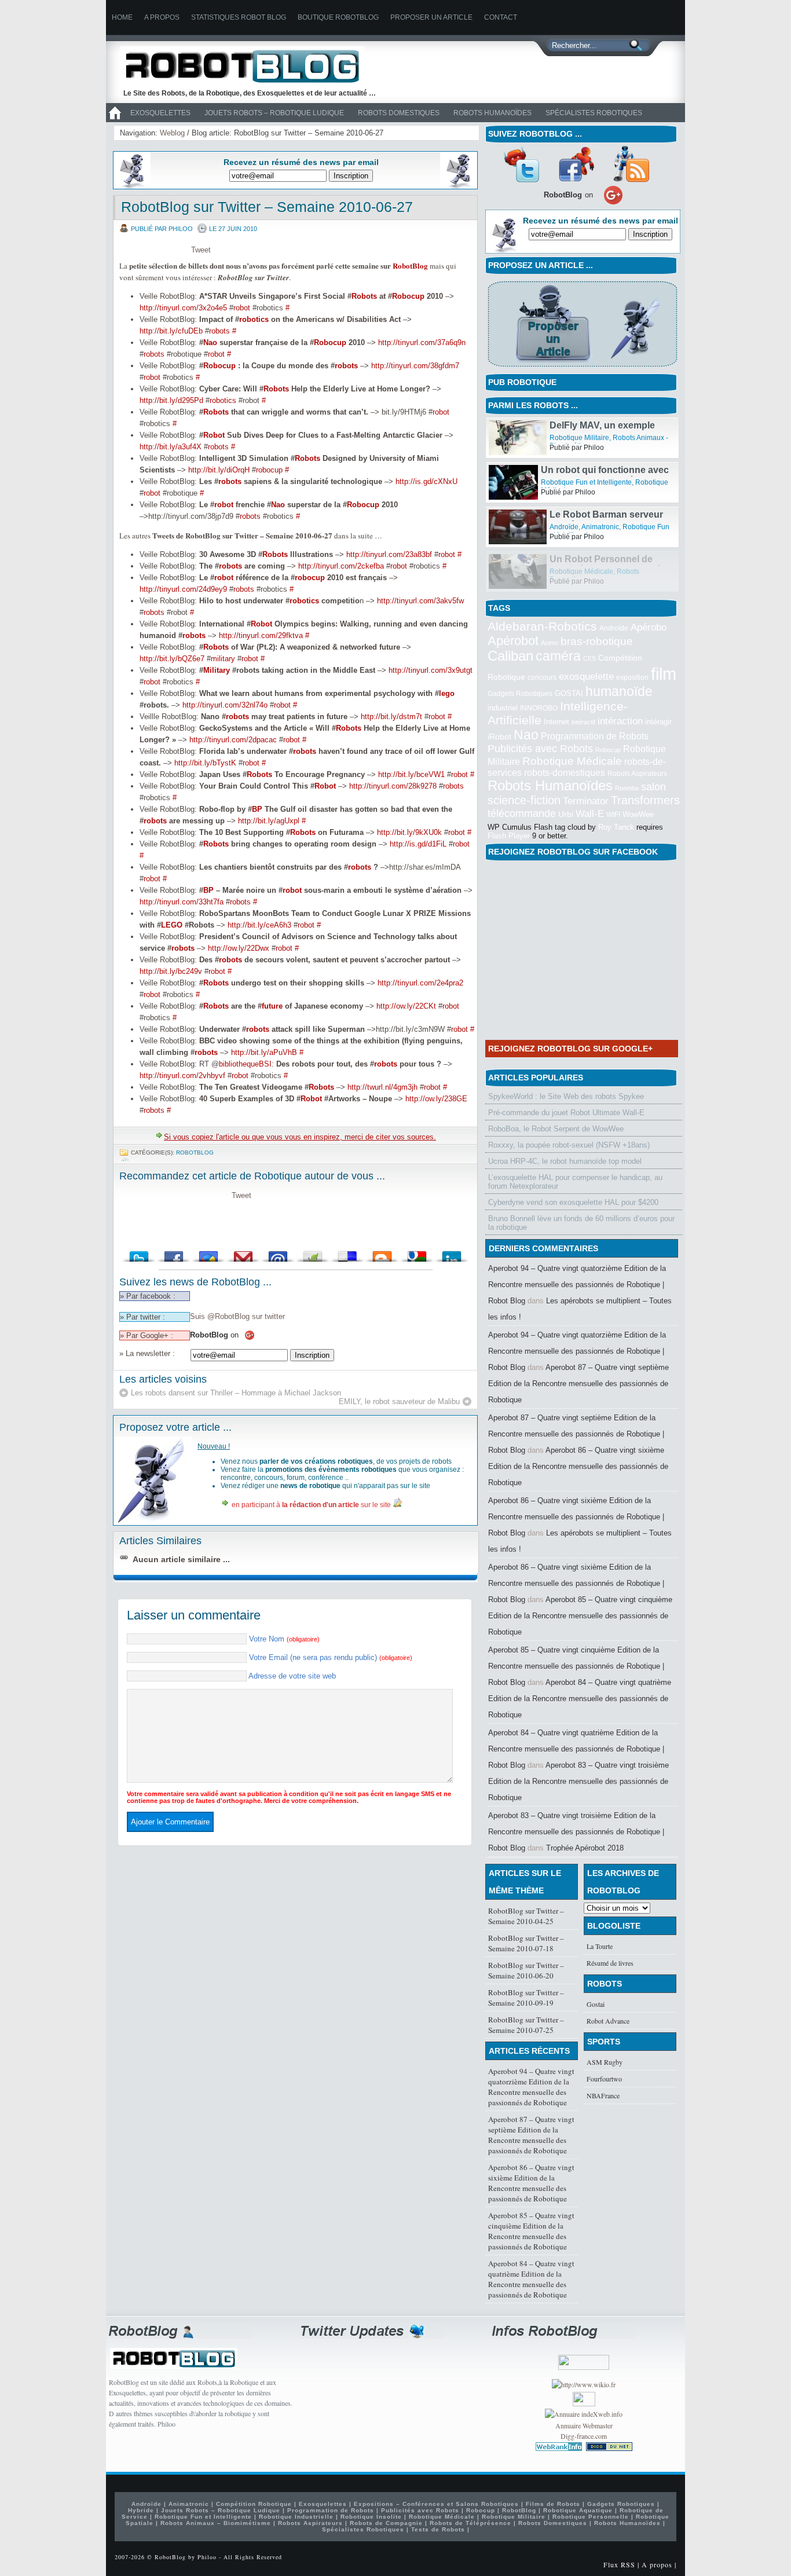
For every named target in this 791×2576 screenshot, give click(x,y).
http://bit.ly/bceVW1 (411, 774)
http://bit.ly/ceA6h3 (259, 925)
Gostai (596, 2004)
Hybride (141, 2510)
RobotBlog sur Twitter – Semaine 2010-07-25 (526, 2025)
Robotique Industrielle (296, 2517)
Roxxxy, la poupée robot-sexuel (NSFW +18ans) (569, 1145)
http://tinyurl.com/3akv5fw (420, 601)
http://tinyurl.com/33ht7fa (182, 902)
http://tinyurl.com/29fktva (261, 635)
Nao (210, 342)
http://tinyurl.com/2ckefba (341, 566)
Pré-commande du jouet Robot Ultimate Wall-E (566, 1113)
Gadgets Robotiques (520, 694)
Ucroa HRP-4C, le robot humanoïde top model (565, 1161)
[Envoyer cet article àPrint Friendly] (313, 1253)
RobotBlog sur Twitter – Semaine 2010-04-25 (526, 1916)
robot (242, 308)
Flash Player (509, 836)
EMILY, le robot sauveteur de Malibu (399, 1401)
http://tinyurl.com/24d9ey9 (183, 589)
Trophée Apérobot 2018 (585, 1848)
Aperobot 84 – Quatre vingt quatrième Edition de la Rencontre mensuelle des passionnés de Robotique (580, 1699)
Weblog (172, 133)
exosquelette (586, 676)
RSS (631, 164)
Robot (214, 435)
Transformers (645, 800)
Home (122, 17)
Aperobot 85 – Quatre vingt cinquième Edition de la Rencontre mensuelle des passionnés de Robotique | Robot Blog (576, 1666)
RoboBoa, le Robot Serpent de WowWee (556, 1129)
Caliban (510, 656)
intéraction (620, 721)
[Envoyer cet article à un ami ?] (278, 1253)
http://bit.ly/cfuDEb (171, 331)
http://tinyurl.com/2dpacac (233, 740)
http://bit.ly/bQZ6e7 (172, 659)
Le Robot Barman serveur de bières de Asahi (606, 564)
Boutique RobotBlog (338, 17)
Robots (364, 296)
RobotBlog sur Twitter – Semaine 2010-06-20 (526, 1970)
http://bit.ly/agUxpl (269, 821)
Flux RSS (619, 2564)
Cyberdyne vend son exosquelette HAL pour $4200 (573, 1202)
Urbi (566, 814)
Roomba (627, 788)
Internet (556, 722)
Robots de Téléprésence (470, 2523)
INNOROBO (539, 708)
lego (447, 693)
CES (589, 658)
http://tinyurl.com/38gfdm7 (415, 366)
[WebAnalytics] (584, 2403)
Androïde (564, 571)
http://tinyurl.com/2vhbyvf (182, 1076)
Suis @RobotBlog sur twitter (237, 1316)
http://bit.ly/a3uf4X (171, 447)
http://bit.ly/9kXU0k (409, 832)
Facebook (576, 164)
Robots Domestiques (399, 113)
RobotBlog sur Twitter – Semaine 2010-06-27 (267, 207)
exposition (632, 677)
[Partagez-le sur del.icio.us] (347, 1253)
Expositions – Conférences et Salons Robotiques (436, 2504)
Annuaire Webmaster (584, 2425)
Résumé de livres (610, 1963)
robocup (269, 470)
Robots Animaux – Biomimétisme (216, 2523)
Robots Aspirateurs (637, 774)
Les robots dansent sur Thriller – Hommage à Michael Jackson (236, 1393)
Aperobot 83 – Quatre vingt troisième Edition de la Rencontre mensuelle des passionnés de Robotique (578, 1781)
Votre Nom (284, 1639)
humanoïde (619, 691)
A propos (162, 17)
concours (542, 677)
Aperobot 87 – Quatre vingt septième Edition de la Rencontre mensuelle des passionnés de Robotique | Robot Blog (576, 1434)
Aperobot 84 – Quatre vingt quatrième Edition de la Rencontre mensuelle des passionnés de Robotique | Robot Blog (576, 1749)
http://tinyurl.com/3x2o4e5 (183, 308)
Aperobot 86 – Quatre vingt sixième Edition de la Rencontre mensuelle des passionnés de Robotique (578, 1466)
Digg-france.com (584, 2436)
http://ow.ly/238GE (436, 1099)
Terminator (586, 801)
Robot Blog (251, 66)
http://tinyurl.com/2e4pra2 (420, 983)
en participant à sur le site (311, 1505)
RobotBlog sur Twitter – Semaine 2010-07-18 (526, 1943)
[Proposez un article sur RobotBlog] (582, 368)
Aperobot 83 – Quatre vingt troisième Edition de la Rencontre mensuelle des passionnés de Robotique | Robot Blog (576, 1832)
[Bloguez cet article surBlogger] (382, 1253)
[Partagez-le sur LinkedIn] (452, 1253)
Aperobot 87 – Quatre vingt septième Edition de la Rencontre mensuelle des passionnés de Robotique (578, 1384)
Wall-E (590, 814)
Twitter (521, 164)
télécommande (522, 813)
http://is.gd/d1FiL (418, 844)
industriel (503, 708)
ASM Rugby (605, 2062)
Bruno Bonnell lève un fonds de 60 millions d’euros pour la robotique (581, 1223)
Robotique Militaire (579, 482)
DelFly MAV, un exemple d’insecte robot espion (602, 475)
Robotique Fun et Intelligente (595, 438)
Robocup (408, 296)
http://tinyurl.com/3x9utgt (431, 670)
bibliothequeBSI (245, 1064)
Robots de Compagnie (386, 2523)
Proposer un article (431, 17)
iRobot (499, 737)
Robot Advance (608, 2021)
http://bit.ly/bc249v (171, 971)
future (272, 1006)
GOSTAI (569, 693)
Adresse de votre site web (292, 1676)
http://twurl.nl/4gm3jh (382, 1087)
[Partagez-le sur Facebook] (174, 1253)
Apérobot (513, 641)
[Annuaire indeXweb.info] (584, 2414)
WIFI (613, 815)
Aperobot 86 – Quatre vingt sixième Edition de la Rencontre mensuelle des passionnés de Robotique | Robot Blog (576, 1517)
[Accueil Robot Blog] (115, 120)
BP (257, 809)
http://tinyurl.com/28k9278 (393, 786)
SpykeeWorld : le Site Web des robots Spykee (566, 1096)
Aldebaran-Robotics (542, 626)
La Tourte (600, 1946)
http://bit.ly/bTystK (205, 763)
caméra (558, 656)
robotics (254, 319)
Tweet (201, 250)
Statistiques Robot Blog (239, 17)
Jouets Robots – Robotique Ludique (274, 113)
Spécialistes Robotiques (594, 113)
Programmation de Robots (595, 736)
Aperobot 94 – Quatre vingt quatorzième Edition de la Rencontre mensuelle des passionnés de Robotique (531, 2087)
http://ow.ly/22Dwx (239, 948)
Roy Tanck (616, 827)
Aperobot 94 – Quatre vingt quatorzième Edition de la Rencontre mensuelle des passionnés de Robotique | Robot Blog (577, 1285)
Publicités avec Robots (540, 749)
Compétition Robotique (254, 2504)
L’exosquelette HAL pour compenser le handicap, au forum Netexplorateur (575, 1182)
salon (653, 787)
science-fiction (524, 800)
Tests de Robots (438, 2529)
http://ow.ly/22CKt (406, 1006)
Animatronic (600, 571)
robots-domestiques (565, 773)
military (223, 659)
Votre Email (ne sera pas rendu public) (331, 1657)
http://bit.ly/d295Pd (171, 400)
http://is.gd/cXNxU (426, 481)
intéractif (583, 722)
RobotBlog (410, 265)
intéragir (658, 722)
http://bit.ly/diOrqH (219, 470)
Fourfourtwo (604, 2079)
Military (217, 670)
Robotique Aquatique (578, 2510)
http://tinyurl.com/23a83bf (389, 554)
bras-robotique (597, 641)
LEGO (172, 925)
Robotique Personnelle (591, 2517)
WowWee (638, 814)
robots (219, 331)
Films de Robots (553, 2504)
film (664, 674)
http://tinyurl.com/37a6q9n (422, 342)
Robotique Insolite (371, 2517)
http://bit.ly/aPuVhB (264, 1052)
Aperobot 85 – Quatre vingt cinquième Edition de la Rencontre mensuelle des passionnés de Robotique (580, 1616)
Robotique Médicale (572, 761)
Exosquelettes (160, 113)
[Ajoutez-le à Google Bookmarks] (417, 1253)
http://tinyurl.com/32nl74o (225, 705)
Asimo (550, 643)
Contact (501, 17)
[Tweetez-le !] (139, 1253)
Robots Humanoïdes (492, 113)
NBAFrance (603, 2095)
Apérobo (649, 627)
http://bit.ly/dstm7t (391, 717)
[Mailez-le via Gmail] (243, 1253)
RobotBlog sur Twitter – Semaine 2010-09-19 (526, 1998)
